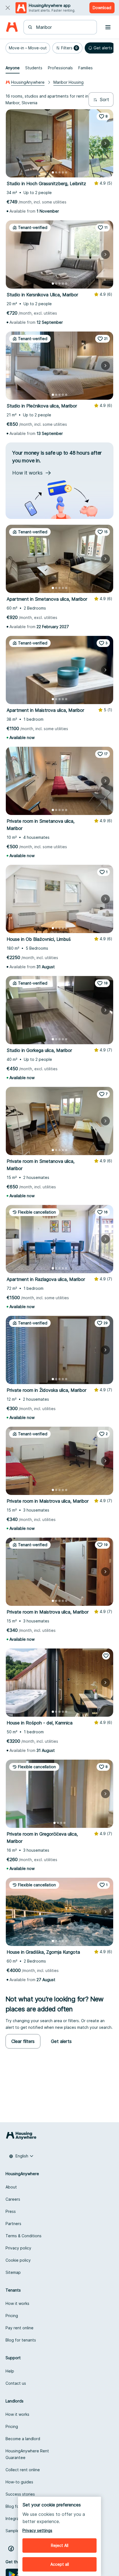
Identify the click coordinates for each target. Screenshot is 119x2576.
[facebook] (11, 2549)
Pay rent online (20, 2328)
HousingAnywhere (28, 82)
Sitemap (13, 2272)
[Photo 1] (53, 172)
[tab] (13, 68)
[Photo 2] (56, 172)
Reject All (60, 2545)
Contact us (16, 2383)
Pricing (12, 2316)
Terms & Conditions (24, 2236)
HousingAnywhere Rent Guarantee (27, 2454)
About (11, 2187)
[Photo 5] (66, 172)
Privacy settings (37, 2530)
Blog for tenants (21, 2340)
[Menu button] (108, 27)
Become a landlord (23, 2439)
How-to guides (19, 2482)
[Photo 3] (59, 172)
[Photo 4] (63, 172)
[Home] (12, 27)
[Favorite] (106, 1656)
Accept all (60, 2564)
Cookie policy (18, 2260)
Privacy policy (18, 2248)
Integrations (17, 2518)
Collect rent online (23, 2470)
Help (10, 2371)
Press (11, 2211)
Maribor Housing (68, 82)
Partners (13, 2224)
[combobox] (64, 27)
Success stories (20, 2494)
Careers (13, 2199)
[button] (28, 48)
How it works (17, 2303)
